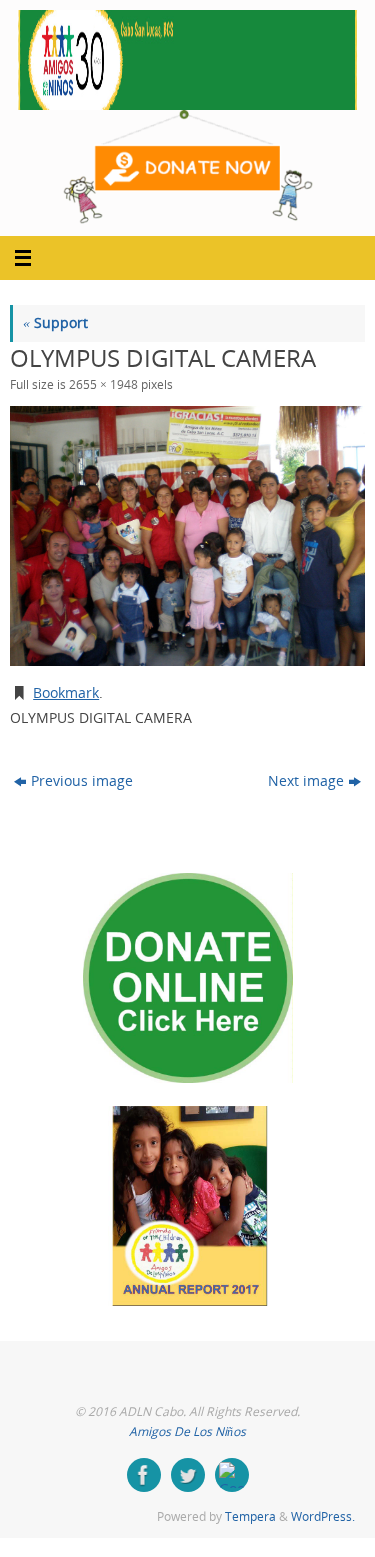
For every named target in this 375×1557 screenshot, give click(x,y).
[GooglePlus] (232, 1475)
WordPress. (323, 1516)
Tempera (250, 1516)
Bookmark (66, 693)
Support (55, 323)
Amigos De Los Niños (187, 1431)
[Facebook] (144, 1475)
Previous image (82, 781)
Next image (306, 781)
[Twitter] (188, 1475)
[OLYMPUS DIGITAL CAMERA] (187, 536)
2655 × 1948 (103, 384)
